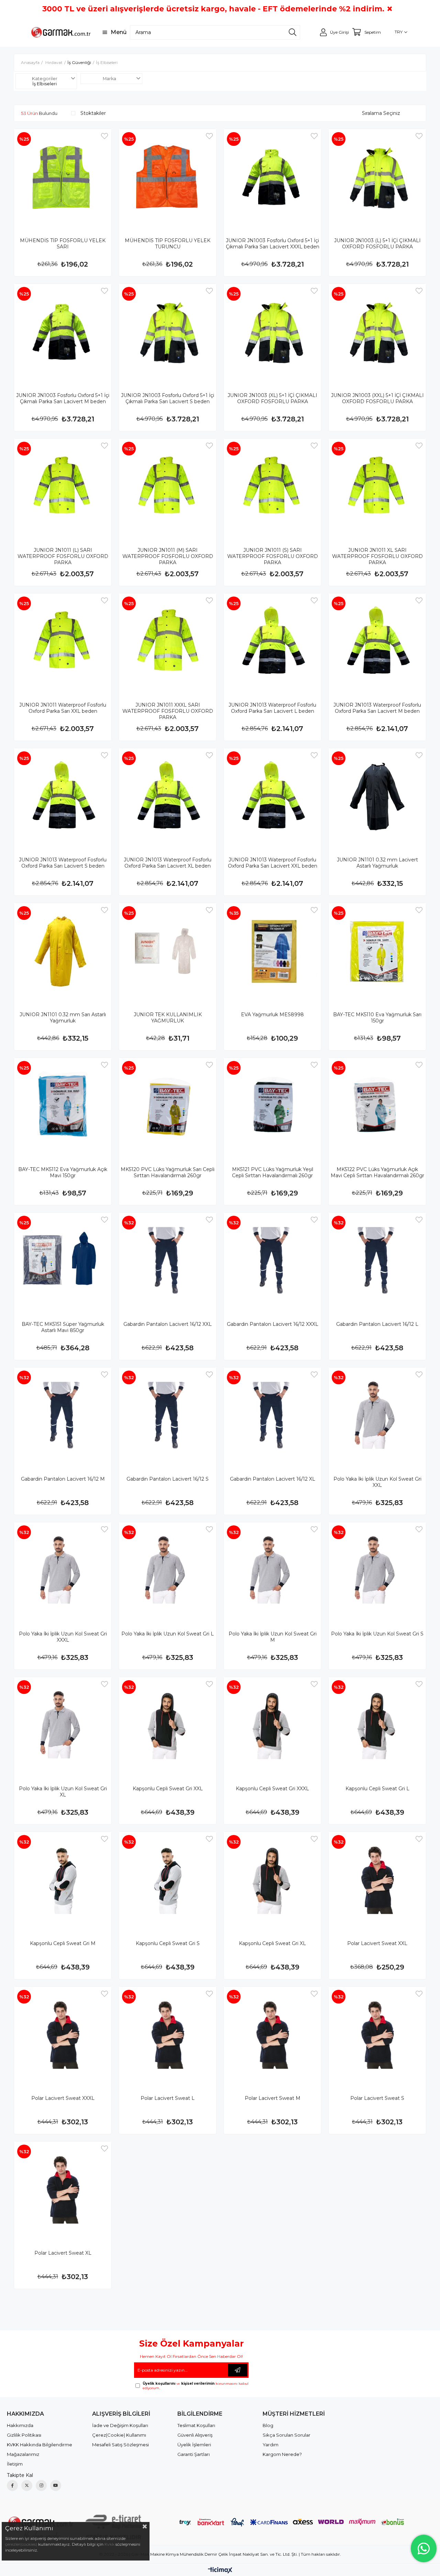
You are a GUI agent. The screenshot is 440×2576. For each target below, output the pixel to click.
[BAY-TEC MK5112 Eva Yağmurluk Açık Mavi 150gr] (63, 1107)
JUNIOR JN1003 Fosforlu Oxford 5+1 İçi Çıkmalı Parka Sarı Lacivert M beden (63, 398)
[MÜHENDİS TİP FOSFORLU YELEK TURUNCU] (168, 178)
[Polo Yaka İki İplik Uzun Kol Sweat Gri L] (168, 1571)
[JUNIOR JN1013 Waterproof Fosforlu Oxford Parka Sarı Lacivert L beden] (272, 642)
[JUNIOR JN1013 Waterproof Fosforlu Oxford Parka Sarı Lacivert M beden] (377, 642)
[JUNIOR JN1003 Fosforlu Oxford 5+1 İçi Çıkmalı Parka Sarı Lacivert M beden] (63, 332)
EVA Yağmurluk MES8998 (272, 1015)
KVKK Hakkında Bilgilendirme (40, 2445)
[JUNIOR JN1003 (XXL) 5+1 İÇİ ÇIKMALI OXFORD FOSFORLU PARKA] (377, 332)
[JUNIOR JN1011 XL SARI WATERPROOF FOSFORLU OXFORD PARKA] (377, 487)
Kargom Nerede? (282, 2454)
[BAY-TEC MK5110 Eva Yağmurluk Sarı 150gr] (377, 952)
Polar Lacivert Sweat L (168, 2098)
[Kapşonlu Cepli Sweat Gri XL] (272, 1881)
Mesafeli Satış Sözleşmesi (120, 2445)
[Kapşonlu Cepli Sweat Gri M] (63, 1881)
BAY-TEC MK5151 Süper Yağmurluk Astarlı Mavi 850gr (63, 1327)
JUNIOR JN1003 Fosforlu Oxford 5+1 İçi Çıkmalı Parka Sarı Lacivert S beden (168, 398)
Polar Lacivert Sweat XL (63, 2253)
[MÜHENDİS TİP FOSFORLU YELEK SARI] (63, 178)
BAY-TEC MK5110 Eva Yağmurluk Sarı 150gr (377, 1018)
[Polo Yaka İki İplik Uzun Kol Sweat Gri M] (272, 1571)
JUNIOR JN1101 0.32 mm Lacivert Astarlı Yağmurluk (377, 863)
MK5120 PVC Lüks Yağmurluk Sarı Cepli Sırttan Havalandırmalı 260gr (168, 1172)
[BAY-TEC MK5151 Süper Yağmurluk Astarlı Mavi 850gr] (63, 1261)
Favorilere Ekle (104, 136)
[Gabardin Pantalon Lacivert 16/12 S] (168, 1416)
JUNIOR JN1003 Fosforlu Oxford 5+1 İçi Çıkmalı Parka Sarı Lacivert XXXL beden (273, 244)
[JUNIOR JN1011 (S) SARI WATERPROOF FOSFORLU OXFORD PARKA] (272, 487)
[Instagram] (41, 2486)
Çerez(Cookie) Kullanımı (119, 2435)
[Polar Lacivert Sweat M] (272, 2035)
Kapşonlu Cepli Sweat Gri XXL (168, 1789)
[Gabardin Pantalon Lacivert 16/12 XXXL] (272, 1261)
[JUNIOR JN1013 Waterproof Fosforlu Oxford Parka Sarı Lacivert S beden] (63, 797)
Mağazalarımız (23, 2454)
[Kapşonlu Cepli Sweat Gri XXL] (168, 1726)
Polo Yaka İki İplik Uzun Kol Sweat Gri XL (63, 1792)
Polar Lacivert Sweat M (273, 2098)
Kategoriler (45, 79)
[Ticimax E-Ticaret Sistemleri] (220, 2571)
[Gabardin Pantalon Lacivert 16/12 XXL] (168, 1261)
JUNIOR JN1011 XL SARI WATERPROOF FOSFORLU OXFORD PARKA (377, 556)
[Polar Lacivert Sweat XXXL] (63, 2035)
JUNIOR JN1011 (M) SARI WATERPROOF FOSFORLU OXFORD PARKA (168, 556)
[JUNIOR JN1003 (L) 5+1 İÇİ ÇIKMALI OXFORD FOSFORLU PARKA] (377, 178)
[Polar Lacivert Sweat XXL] (377, 1881)
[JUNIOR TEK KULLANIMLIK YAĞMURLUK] (168, 952)
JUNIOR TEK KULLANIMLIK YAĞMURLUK (168, 1018)
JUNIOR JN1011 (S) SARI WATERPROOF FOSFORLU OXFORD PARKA (273, 556)
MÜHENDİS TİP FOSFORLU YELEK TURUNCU (168, 244)
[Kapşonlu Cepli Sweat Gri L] (377, 1726)
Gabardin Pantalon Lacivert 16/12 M (63, 1479)
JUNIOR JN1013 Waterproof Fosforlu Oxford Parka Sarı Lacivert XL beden (168, 863)
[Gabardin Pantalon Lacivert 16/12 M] (63, 1416)
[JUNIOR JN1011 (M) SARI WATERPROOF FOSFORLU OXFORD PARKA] (168, 487)
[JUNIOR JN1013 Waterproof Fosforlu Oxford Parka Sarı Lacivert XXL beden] (272, 797)
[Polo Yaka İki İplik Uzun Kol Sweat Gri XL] (63, 1726)
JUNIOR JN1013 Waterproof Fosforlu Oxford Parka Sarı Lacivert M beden (377, 708)
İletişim (15, 2464)
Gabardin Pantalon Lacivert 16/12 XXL (168, 1324)
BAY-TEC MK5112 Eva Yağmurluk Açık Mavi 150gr (63, 1172)
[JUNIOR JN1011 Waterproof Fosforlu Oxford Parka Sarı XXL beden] (63, 642)
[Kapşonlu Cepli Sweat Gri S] (168, 1881)
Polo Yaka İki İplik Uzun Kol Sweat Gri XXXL (63, 1637)
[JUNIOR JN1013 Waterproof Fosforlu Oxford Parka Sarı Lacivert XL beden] (168, 797)
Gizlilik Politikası (24, 2435)
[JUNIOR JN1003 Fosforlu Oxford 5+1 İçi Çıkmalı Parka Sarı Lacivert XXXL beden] (272, 178)
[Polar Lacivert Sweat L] (168, 2035)
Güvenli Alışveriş (195, 2435)
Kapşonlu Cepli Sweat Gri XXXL (272, 1789)
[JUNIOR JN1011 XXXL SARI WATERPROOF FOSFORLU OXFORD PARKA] (168, 642)
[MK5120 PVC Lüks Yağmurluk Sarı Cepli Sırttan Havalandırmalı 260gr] (168, 1107)
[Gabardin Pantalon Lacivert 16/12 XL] (272, 1416)
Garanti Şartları (194, 2454)
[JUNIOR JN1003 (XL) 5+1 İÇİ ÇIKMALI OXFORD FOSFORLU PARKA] (272, 332)
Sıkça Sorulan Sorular (287, 2435)
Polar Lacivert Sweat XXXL (63, 2098)
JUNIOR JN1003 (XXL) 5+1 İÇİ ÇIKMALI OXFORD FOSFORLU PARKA (377, 398)
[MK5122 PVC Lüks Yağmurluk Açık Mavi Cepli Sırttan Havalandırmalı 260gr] (377, 1107)
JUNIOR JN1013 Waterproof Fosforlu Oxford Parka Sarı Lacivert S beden (63, 863)
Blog (268, 2425)
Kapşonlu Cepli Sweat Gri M (63, 1943)
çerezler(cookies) (21, 2544)
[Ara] (293, 32)
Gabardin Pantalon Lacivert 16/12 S (168, 1479)
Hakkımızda (20, 2425)
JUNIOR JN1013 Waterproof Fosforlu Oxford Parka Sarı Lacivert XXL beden (273, 863)
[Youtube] (56, 2486)
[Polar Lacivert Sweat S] (377, 2035)
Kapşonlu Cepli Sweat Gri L (377, 1789)
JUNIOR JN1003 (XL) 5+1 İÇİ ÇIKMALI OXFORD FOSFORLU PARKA (272, 398)
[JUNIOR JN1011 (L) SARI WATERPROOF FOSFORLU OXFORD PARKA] (63, 487)
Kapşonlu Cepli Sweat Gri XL (272, 1943)
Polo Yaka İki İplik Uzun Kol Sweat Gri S (377, 1634)
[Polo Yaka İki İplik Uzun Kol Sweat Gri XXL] (377, 1416)
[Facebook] (12, 2486)
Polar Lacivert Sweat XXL (377, 1943)
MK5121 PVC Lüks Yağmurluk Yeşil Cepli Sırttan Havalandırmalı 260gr (273, 1172)
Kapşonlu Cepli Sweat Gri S (168, 1943)
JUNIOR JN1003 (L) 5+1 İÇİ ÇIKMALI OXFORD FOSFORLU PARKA (377, 244)
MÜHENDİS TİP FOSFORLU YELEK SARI (63, 244)
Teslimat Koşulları (196, 2425)
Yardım (271, 2445)
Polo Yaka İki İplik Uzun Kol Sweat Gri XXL (377, 1482)
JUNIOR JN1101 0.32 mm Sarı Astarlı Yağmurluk (63, 1018)
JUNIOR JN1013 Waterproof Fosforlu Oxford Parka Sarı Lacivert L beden (272, 708)
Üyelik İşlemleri (194, 2445)
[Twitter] (27, 2486)
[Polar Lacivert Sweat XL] (63, 2190)
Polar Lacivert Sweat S (377, 2098)
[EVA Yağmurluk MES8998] (272, 952)
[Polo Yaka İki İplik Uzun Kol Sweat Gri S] (377, 1571)
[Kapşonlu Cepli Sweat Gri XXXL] (272, 1726)
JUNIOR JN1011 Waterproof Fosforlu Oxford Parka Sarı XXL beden (63, 708)
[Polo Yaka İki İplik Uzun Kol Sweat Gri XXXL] (63, 1571)
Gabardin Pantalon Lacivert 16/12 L (377, 1324)
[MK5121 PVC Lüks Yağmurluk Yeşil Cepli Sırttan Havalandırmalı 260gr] (272, 1107)
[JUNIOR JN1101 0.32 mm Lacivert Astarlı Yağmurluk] (377, 797)
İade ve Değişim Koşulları (120, 2425)
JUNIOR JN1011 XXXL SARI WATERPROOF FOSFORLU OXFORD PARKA (168, 711)
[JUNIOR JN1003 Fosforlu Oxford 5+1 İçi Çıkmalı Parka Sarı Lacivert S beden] (168, 332)
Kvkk (109, 2544)
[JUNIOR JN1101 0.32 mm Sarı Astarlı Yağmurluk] (63, 952)
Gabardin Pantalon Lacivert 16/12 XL (273, 1479)
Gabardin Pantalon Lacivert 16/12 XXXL (273, 1324)
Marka (109, 79)
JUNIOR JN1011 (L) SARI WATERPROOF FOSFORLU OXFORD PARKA (63, 556)
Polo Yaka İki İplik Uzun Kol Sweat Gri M (273, 1637)
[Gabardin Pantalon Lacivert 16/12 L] (377, 1261)
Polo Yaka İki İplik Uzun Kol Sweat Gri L (168, 1634)
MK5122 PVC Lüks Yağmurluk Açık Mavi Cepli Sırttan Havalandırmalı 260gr (377, 1172)
